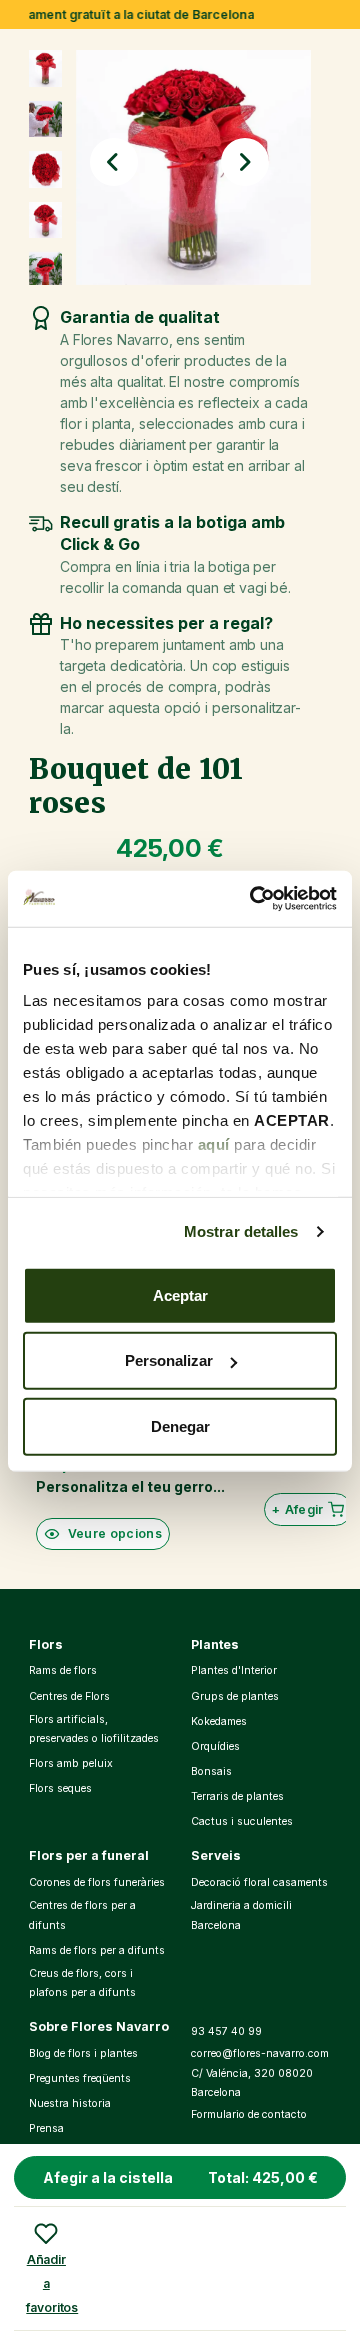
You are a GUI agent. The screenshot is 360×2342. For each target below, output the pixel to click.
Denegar (180, 1425)
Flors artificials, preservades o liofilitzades (94, 1729)
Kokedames (219, 1721)
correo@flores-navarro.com (260, 2053)
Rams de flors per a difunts (97, 1950)
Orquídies (215, 1746)
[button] (114, 162)
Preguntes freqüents (80, 2078)
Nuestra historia (70, 2103)
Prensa (46, 2128)
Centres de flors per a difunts (82, 1915)
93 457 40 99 (226, 2031)
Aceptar (180, 1294)
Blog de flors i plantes (83, 2053)
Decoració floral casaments (259, 1882)
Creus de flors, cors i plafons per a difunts (82, 1983)
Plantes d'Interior (234, 1670)
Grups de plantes (235, 1696)
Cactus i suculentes (242, 1821)
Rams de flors (63, 1670)
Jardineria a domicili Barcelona (241, 1915)
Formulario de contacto (249, 2114)
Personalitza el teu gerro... (130, 1486)
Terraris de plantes (237, 1796)
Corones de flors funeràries (97, 1882)
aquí (214, 1144)
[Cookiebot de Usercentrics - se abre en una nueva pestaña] (254, 899)
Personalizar (169, 1360)
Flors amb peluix (71, 1763)
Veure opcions (115, 1533)
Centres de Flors (69, 1696)
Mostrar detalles (241, 1231)
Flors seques (60, 1788)
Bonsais (211, 1771)
